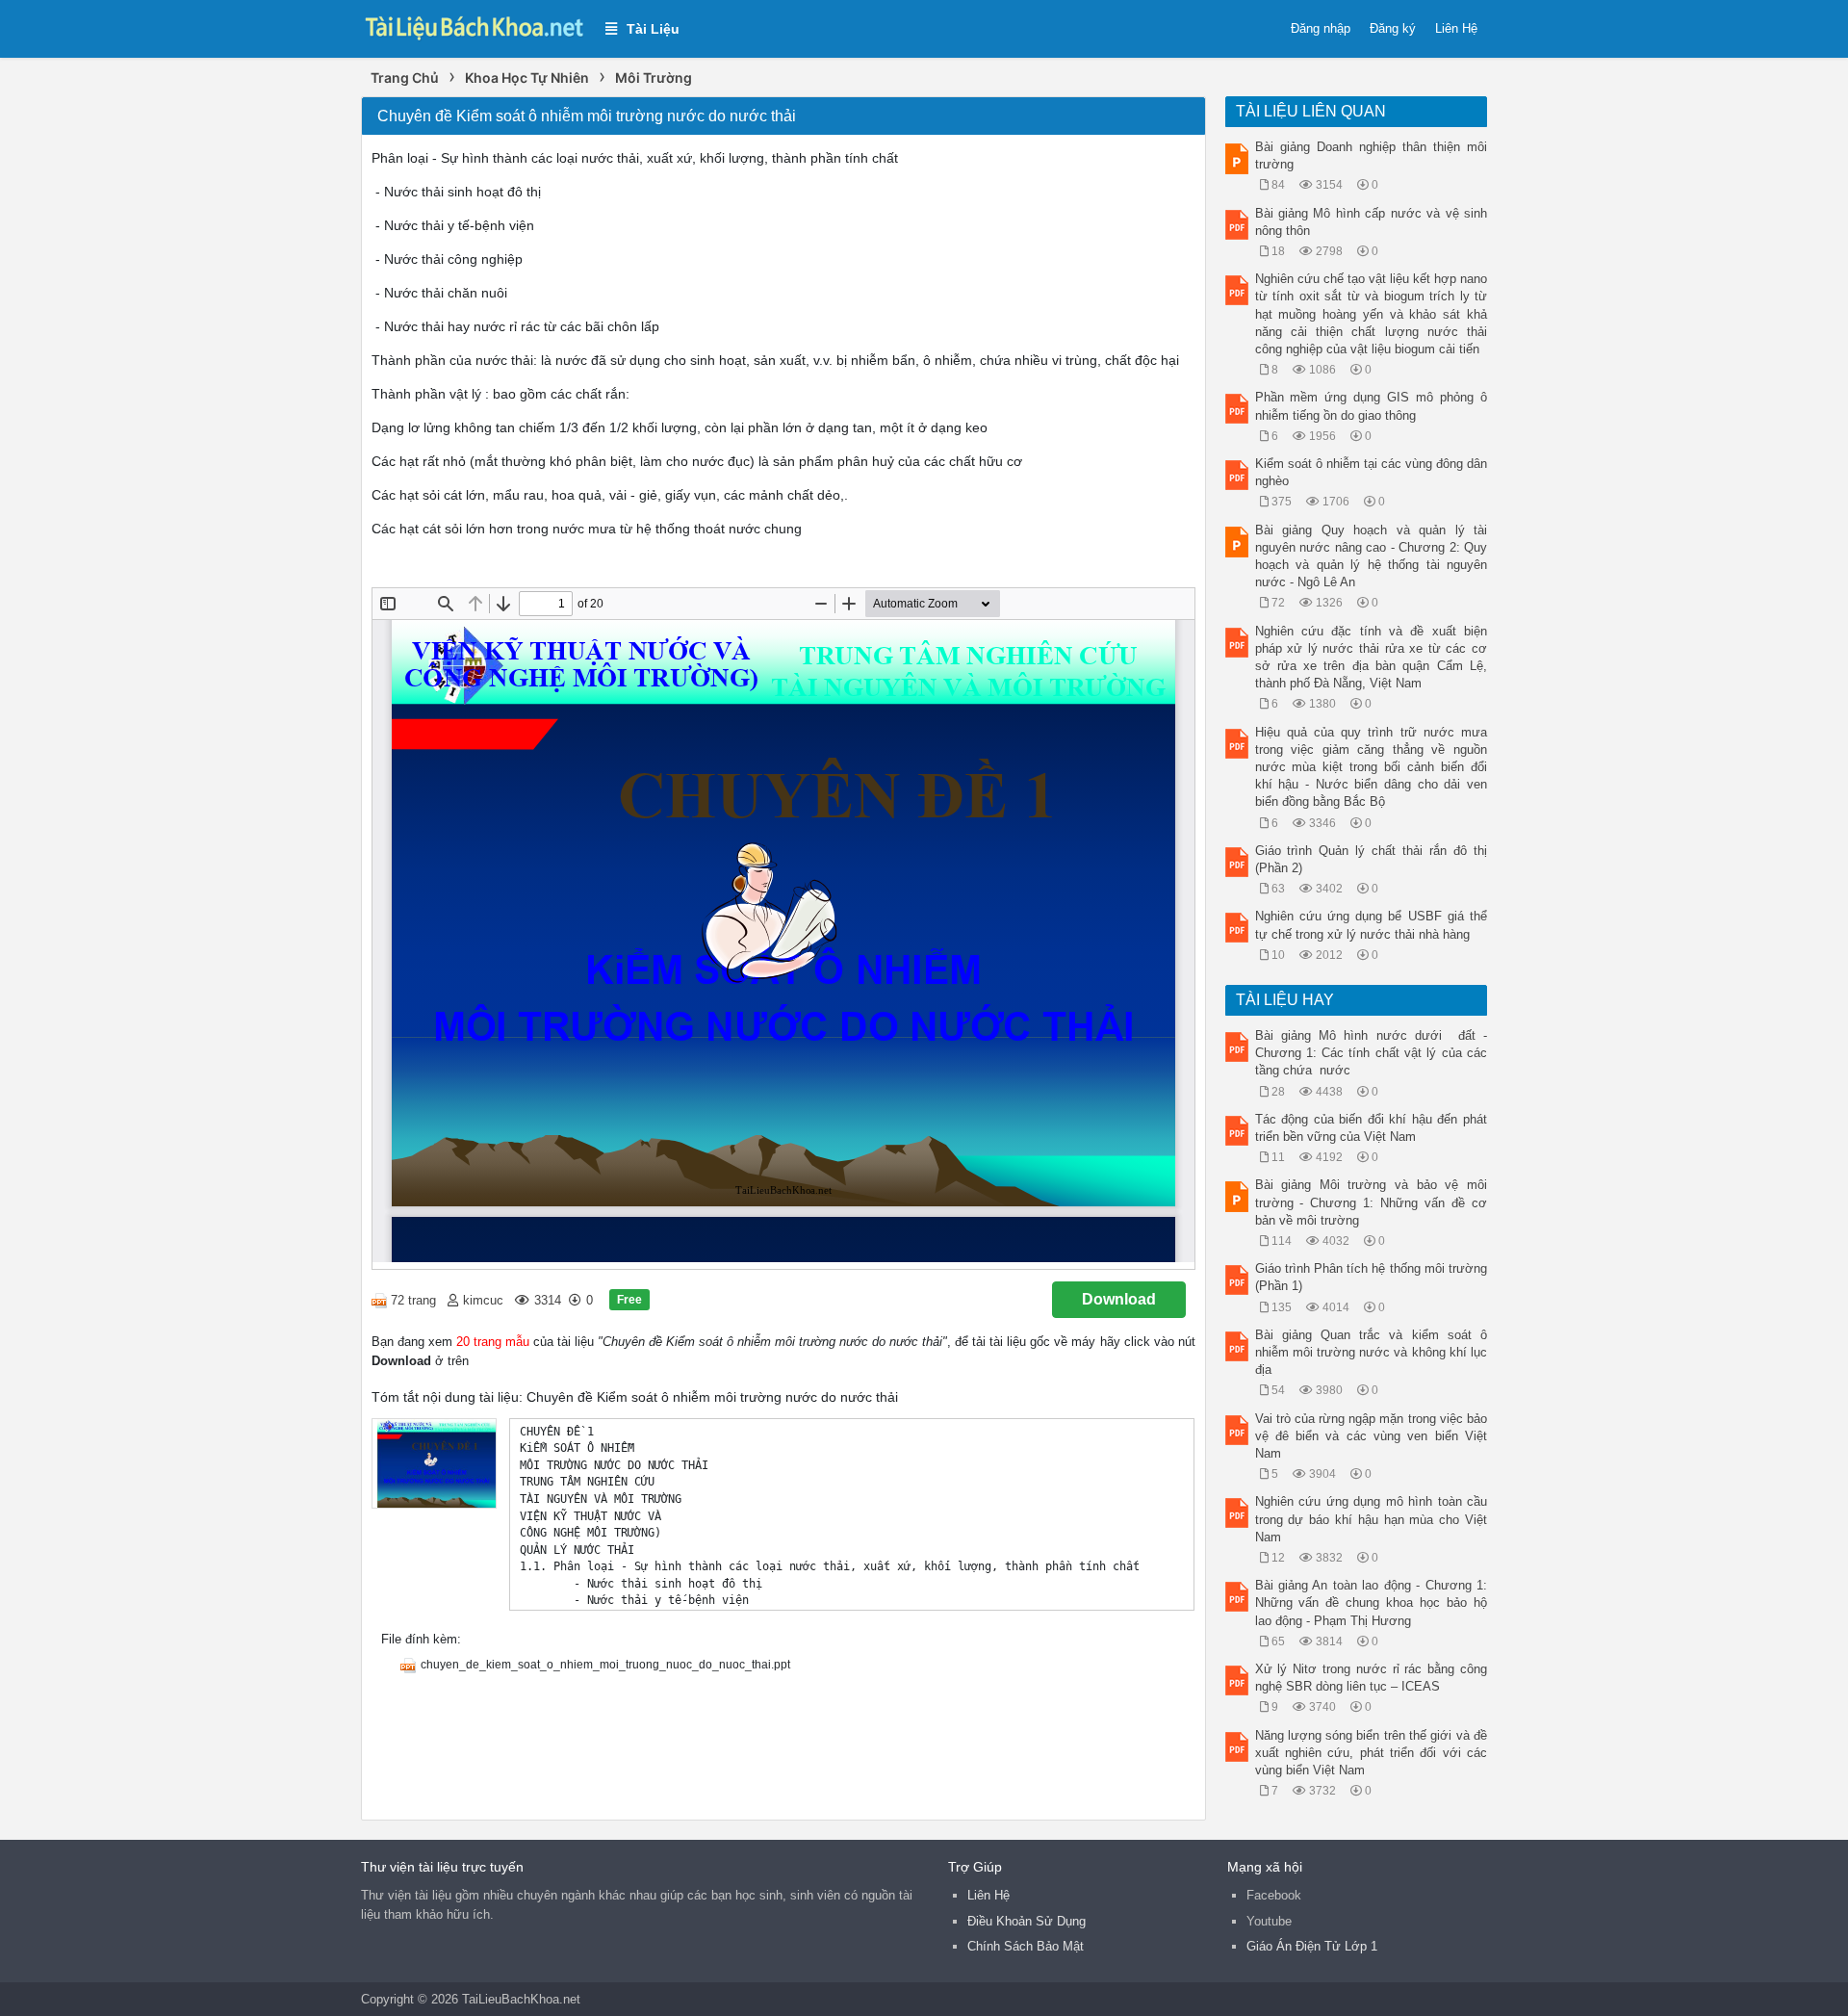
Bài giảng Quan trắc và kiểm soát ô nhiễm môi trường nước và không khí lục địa (1372, 1352)
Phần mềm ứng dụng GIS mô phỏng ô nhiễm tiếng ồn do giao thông (1372, 406)
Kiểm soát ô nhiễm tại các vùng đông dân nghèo (1372, 472)
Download (1119, 1299)
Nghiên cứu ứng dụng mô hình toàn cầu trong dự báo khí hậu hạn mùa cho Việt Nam (1372, 1519)
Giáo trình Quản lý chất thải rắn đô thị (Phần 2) (1372, 859)
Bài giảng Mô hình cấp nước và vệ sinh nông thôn (1372, 222)
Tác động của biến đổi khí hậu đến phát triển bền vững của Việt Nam (1372, 1128)
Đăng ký (1393, 28)
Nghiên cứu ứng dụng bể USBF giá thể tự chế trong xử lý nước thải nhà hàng (1372, 925)
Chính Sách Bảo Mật (1026, 1946)
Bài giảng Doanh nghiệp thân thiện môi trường (1372, 155)
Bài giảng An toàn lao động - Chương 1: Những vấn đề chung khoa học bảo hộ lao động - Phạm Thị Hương (1372, 1602)
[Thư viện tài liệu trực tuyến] (474, 26)
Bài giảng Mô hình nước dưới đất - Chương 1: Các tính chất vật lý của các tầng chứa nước (1372, 1053)
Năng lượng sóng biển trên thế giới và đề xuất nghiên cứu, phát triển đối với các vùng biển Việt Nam (1372, 1753)
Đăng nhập (1321, 28)
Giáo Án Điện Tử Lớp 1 (1312, 1946)
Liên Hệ (1456, 28)
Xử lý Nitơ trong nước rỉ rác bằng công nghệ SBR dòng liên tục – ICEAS (1372, 1678)
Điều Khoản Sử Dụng (1027, 1921)
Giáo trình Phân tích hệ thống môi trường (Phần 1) (1372, 1277)
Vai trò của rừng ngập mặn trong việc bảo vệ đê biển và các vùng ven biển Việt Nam (1372, 1436)
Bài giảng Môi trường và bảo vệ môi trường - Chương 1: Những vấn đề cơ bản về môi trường (1372, 1202)
